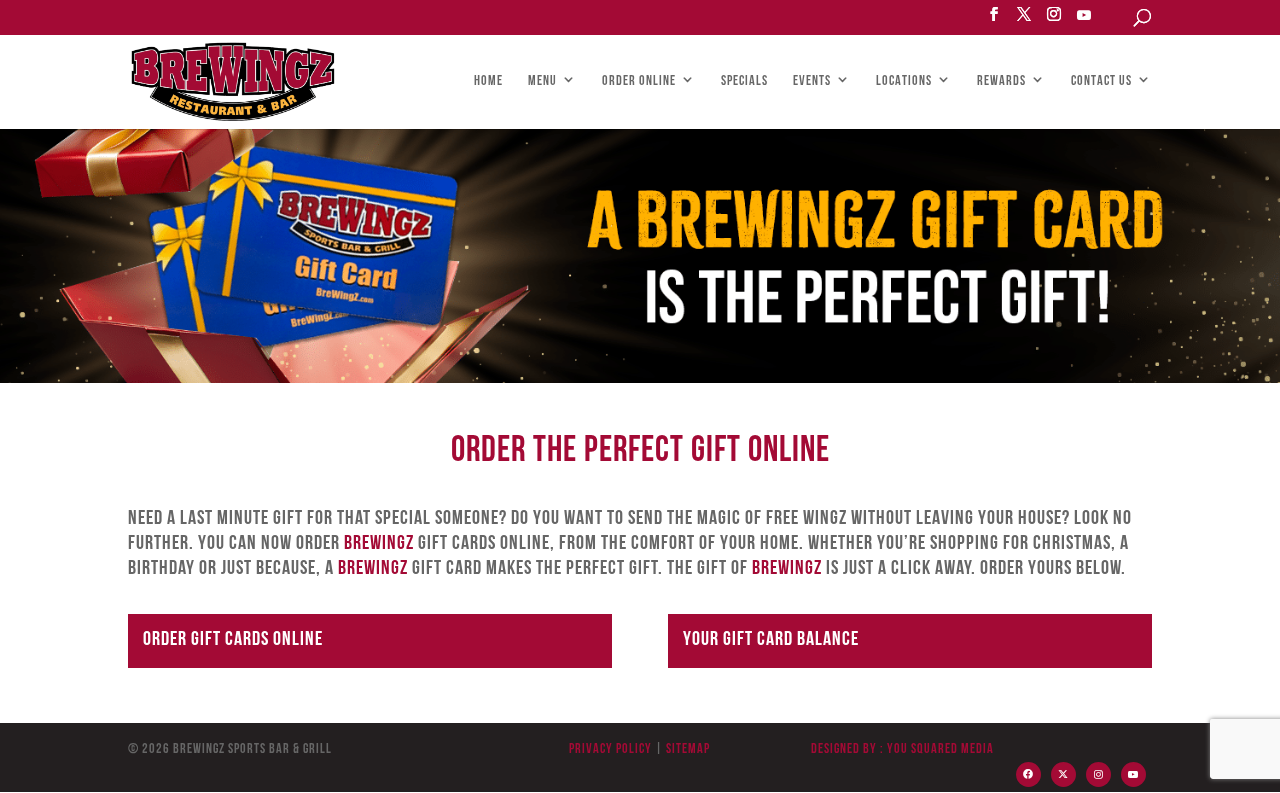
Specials (744, 82)
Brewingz (379, 544)
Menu (542, 82)
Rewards (1001, 82)
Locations (904, 82)
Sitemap (686, 749)
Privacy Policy (610, 749)
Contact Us (1101, 82)
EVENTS (812, 82)
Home (488, 82)
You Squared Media (940, 749)
